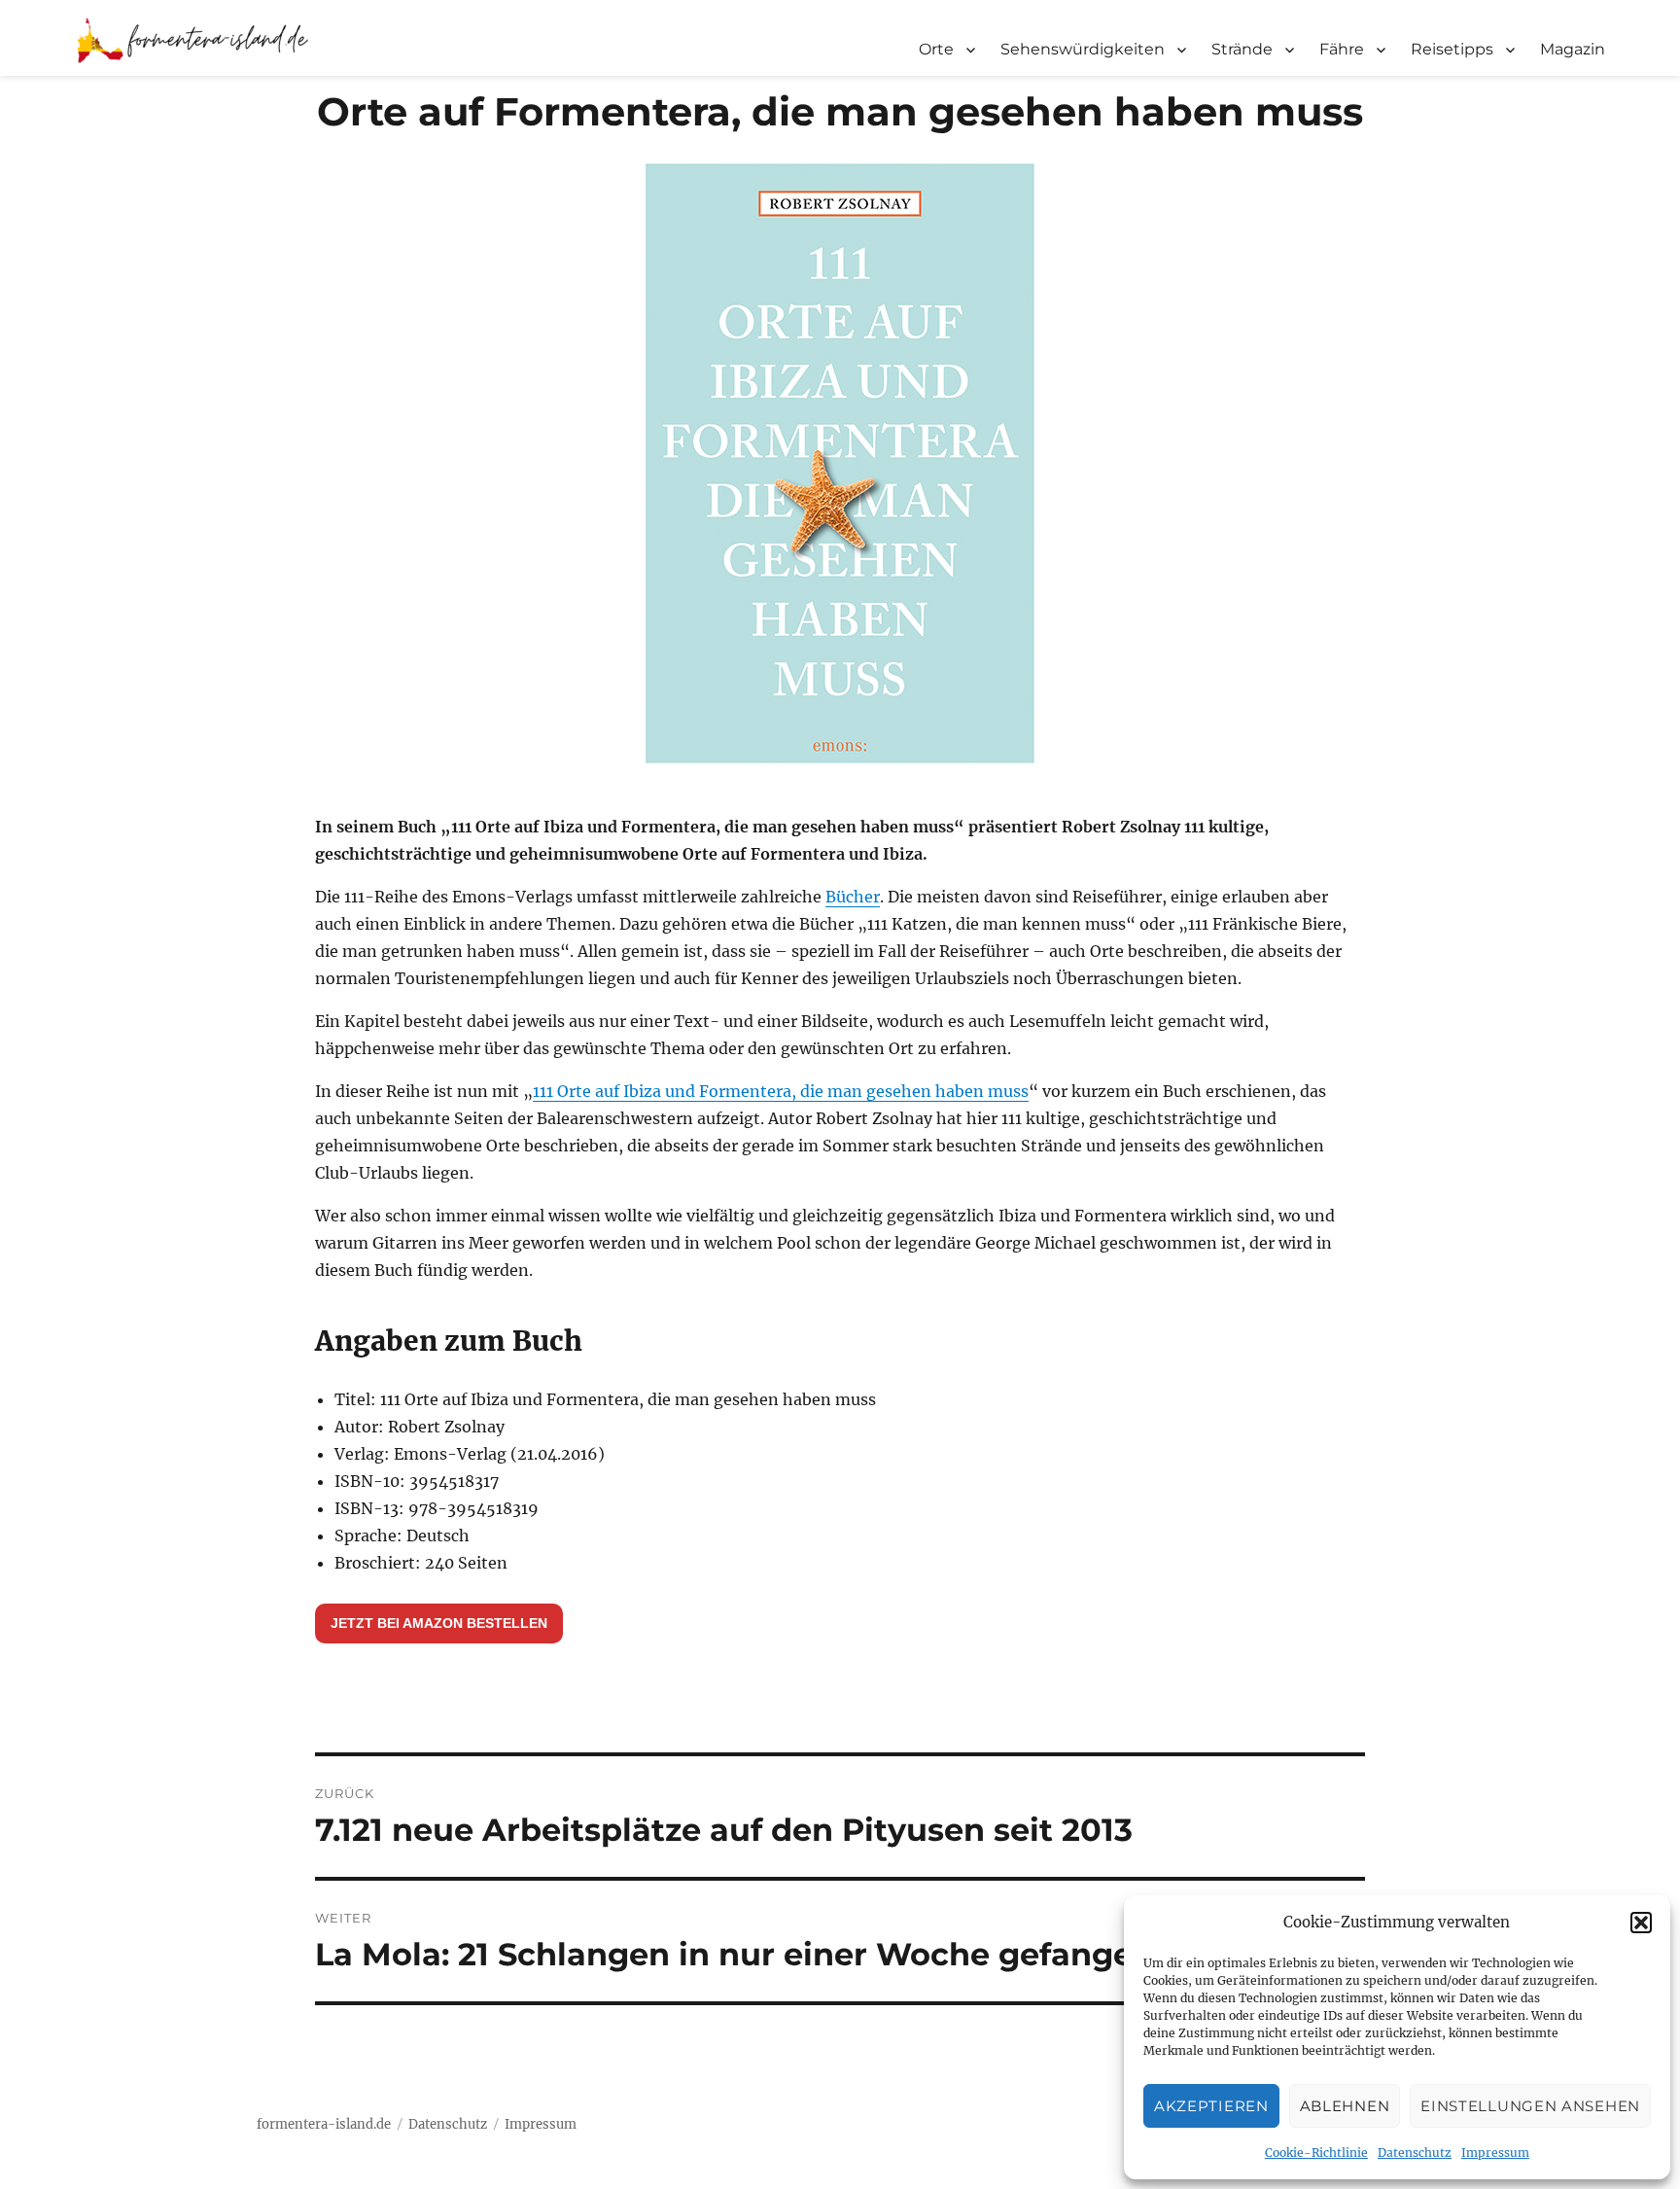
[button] (1641, 1923)
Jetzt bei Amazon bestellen (439, 1623)
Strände (1242, 49)
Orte (936, 49)
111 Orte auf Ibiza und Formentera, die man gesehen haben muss (781, 1091)
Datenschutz (1415, 2153)
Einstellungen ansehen (1530, 2106)
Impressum (1495, 2153)
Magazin (1573, 49)
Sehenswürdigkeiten (1083, 49)
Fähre (1342, 49)
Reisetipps (1452, 49)
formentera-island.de (324, 2124)
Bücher (853, 897)
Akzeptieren (1211, 2106)
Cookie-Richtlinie (1316, 2153)
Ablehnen (1345, 2106)
